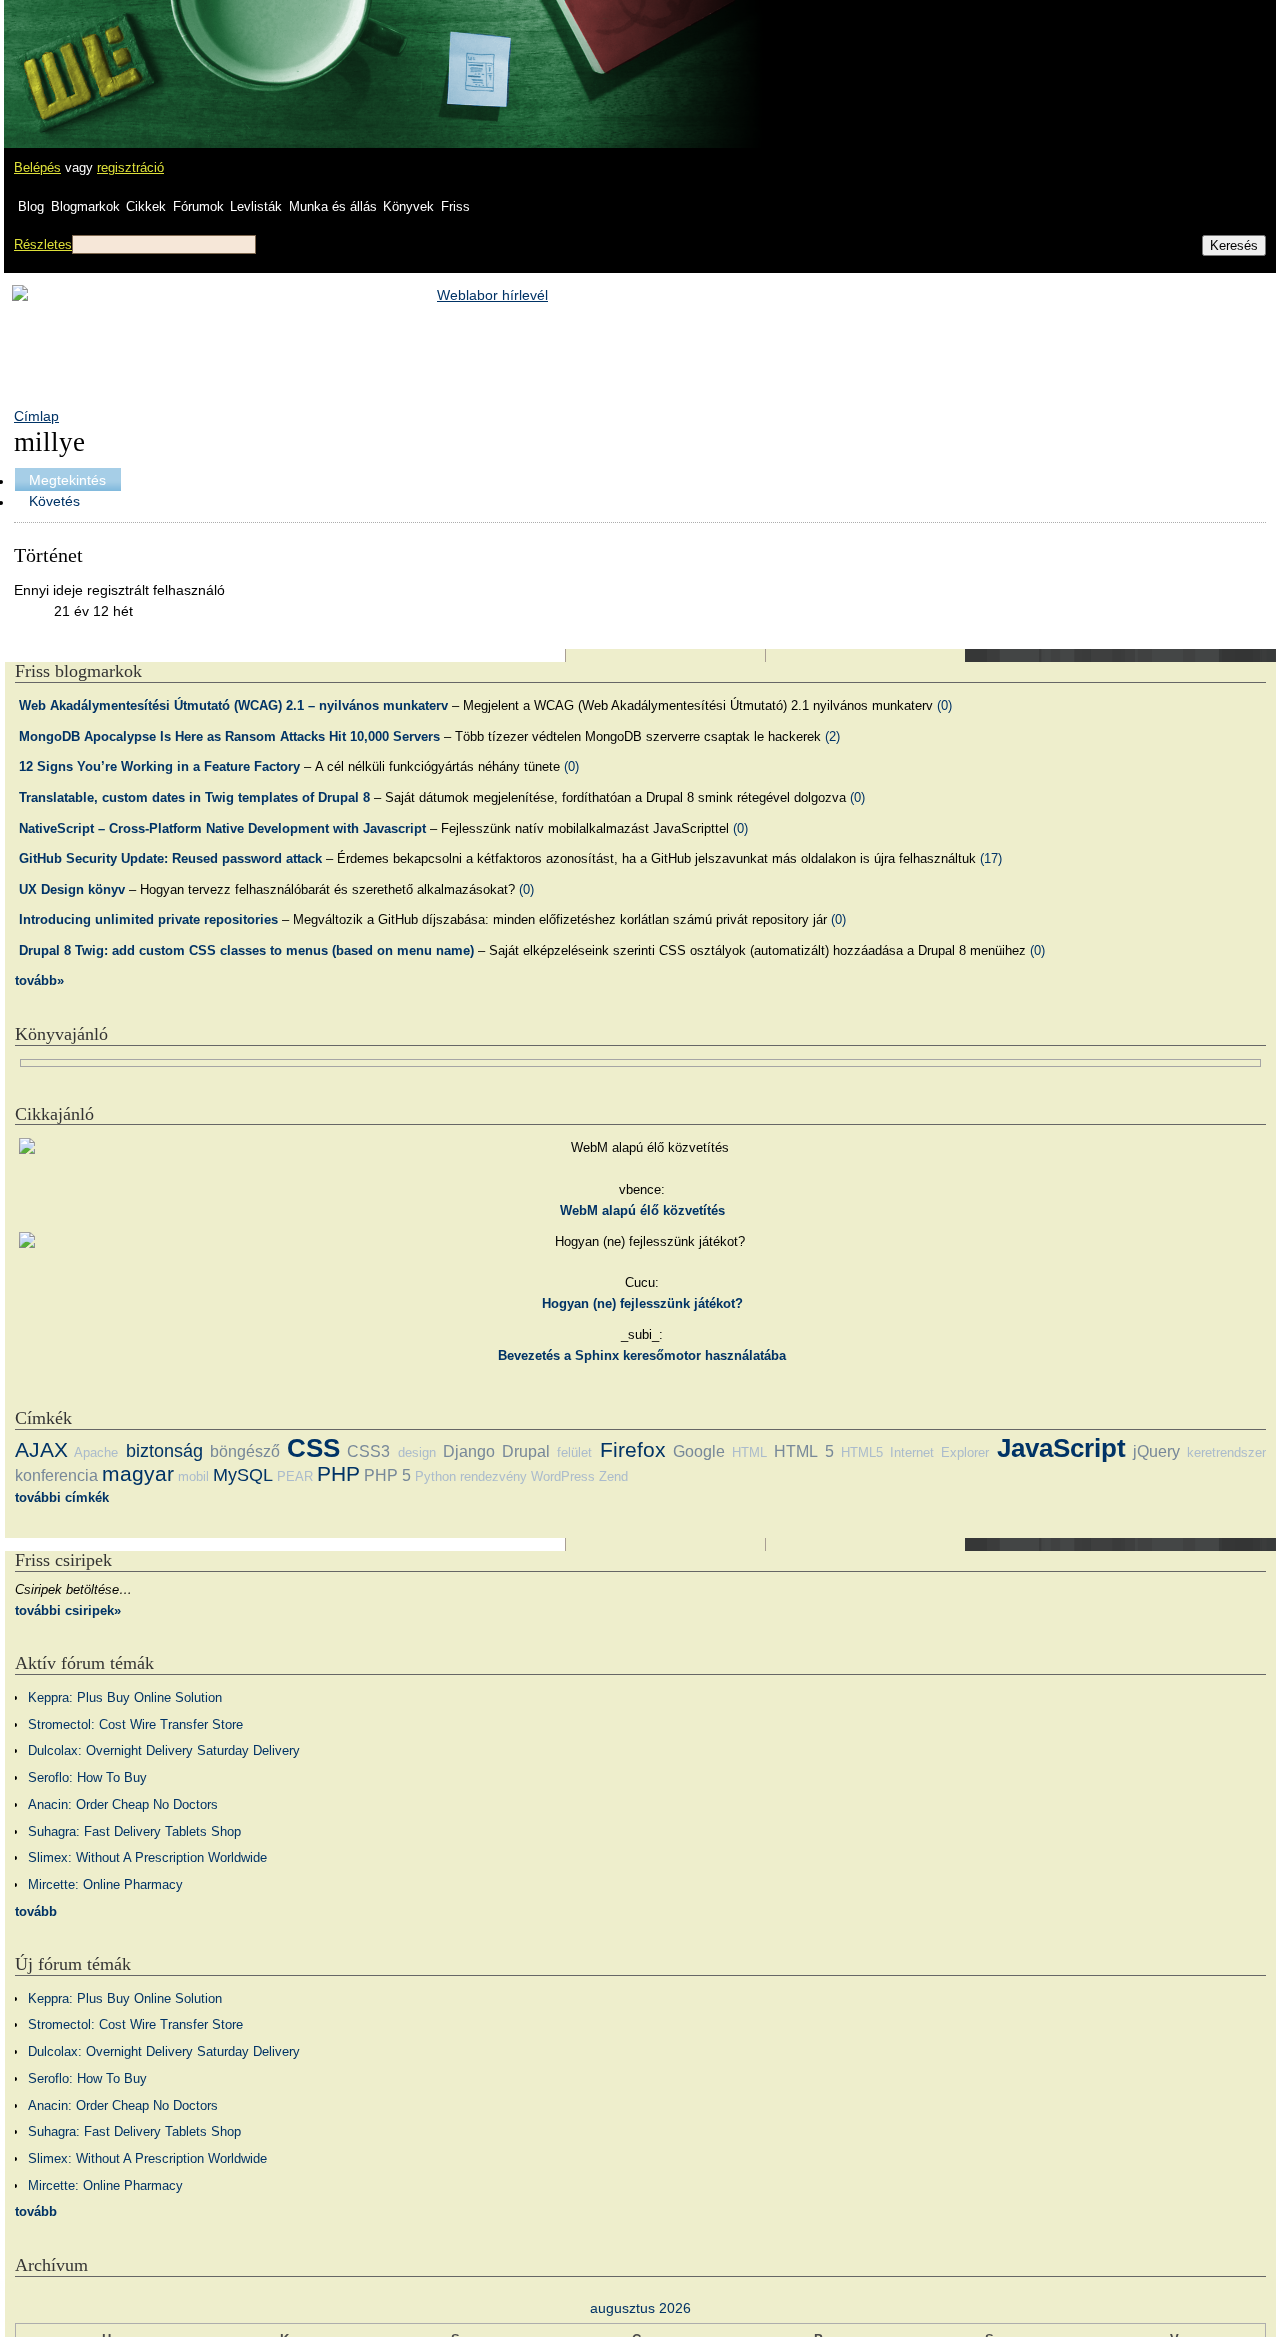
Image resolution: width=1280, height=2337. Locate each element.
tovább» (39, 980)
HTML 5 (803, 1451)
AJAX (41, 1449)
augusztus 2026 (640, 2308)
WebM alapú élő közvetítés (642, 1210)
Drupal (526, 1451)
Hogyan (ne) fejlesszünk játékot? (642, 1303)
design (417, 1452)
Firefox (633, 1449)
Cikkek (146, 206)
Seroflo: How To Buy (87, 1777)
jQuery (1156, 1451)
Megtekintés (67, 480)
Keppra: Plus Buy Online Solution (125, 1697)
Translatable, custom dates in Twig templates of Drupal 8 (194, 797)
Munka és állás (333, 206)
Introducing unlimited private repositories (148, 919)
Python (435, 1476)
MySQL (243, 1475)
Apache (96, 1452)
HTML (749, 1452)
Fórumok (198, 206)
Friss (455, 206)
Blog (31, 206)
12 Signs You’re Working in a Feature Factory (159, 766)
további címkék (62, 1497)
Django (469, 1451)
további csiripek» (68, 1610)
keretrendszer (1226, 1452)
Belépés (37, 167)
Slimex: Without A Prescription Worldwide (147, 1857)
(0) (944, 705)
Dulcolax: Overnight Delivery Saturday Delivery (164, 1750)
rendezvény (493, 1476)
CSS (313, 1448)
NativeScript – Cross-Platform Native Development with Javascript (222, 828)
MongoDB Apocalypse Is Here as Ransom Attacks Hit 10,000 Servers (229, 736)
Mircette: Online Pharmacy (105, 1884)
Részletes (43, 244)
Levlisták (256, 206)
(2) (832, 736)
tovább (36, 1911)
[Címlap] (81, 55)
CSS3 (368, 1451)
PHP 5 (387, 1475)
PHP (338, 1473)
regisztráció (130, 167)
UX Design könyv (72, 889)
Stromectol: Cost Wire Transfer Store (135, 1724)
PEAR (295, 1476)
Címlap (36, 416)
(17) (991, 858)
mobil (193, 1476)
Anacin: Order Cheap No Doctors (123, 1804)
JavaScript (1061, 1448)
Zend (613, 1476)
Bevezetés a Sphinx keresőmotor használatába (642, 1355)
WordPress (563, 1476)
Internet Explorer (939, 1452)
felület (574, 1452)
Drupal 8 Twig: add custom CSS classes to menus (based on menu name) (246, 950)
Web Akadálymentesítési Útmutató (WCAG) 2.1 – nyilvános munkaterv (233, 705)
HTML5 (862, 1452)
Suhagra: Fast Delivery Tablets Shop (134, 1831)
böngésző (245, 1451)
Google (699, 1451)
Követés (54, 501)
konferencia (56, 1475)
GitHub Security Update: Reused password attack (170, 858)
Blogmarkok (85, 206)
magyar (138, 1473)
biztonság (164, 1451)
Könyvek (408, 206)
